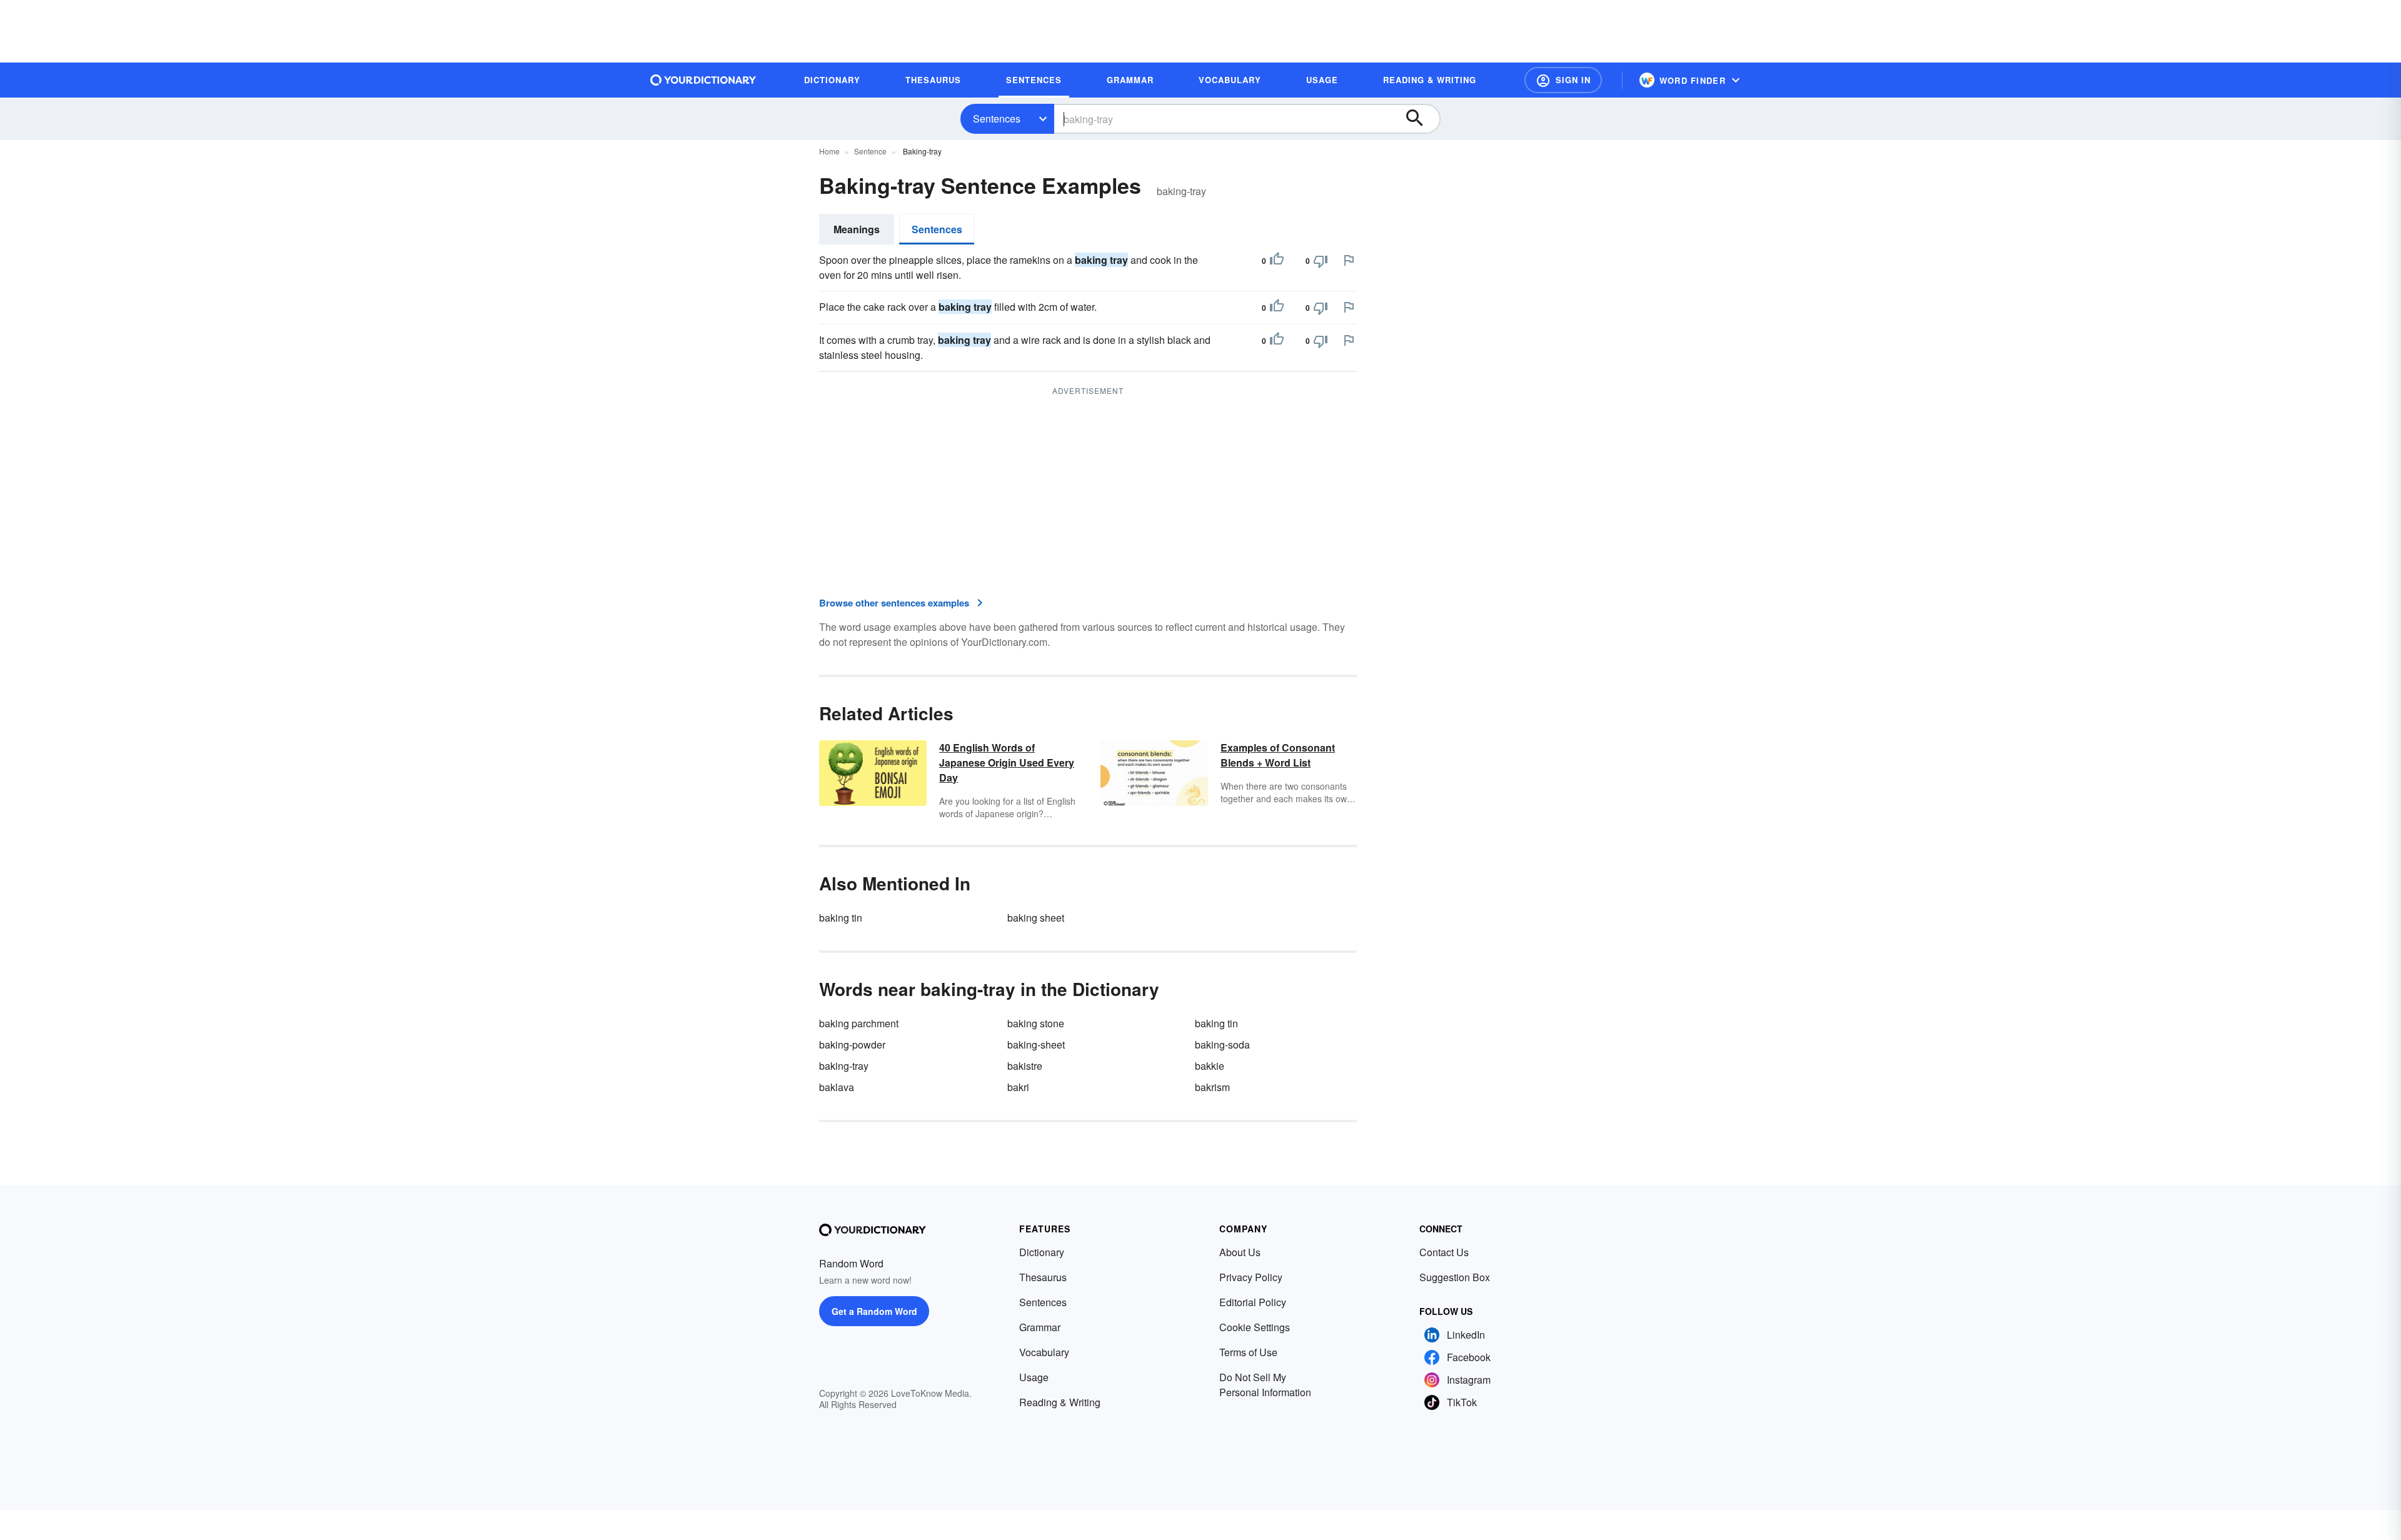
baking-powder (852, 1044)
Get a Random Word (874, 1311)
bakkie (1210, 1066)
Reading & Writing (1060, 1402)
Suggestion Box (1455, 1277)
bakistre (1025, 1066)
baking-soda (1222, 1044)
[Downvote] (1321, 261)
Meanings (857, 229)
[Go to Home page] (703, 80)
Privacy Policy (1251, 1277)
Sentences (997, 118)
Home (829, 151)
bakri (1018, 1087)
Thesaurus (1043, 1277)
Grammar (1040, 1327)
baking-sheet (1036, 1044)
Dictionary (1042, 1252)
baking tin (841, 918)
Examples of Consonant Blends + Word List (1278, 755)
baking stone (1036, 1023)
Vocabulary (1044, 1352)
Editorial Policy (1253, 1302)
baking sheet (1036, 918)
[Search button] (1421, 119)
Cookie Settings (1255, 1327)
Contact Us (1444, 1252)
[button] (1563, 80)
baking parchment (859, 1023)
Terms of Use (1248, 1352)
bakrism (1212, 1087)
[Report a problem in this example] (1349, 260)
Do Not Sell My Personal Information (1265, 1385)
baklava (837, 1087)
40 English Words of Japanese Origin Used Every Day (1007, 762)
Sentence (870, 151)
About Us (1240, 1252)
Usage (1034, 1377)
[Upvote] (1277, 261)
